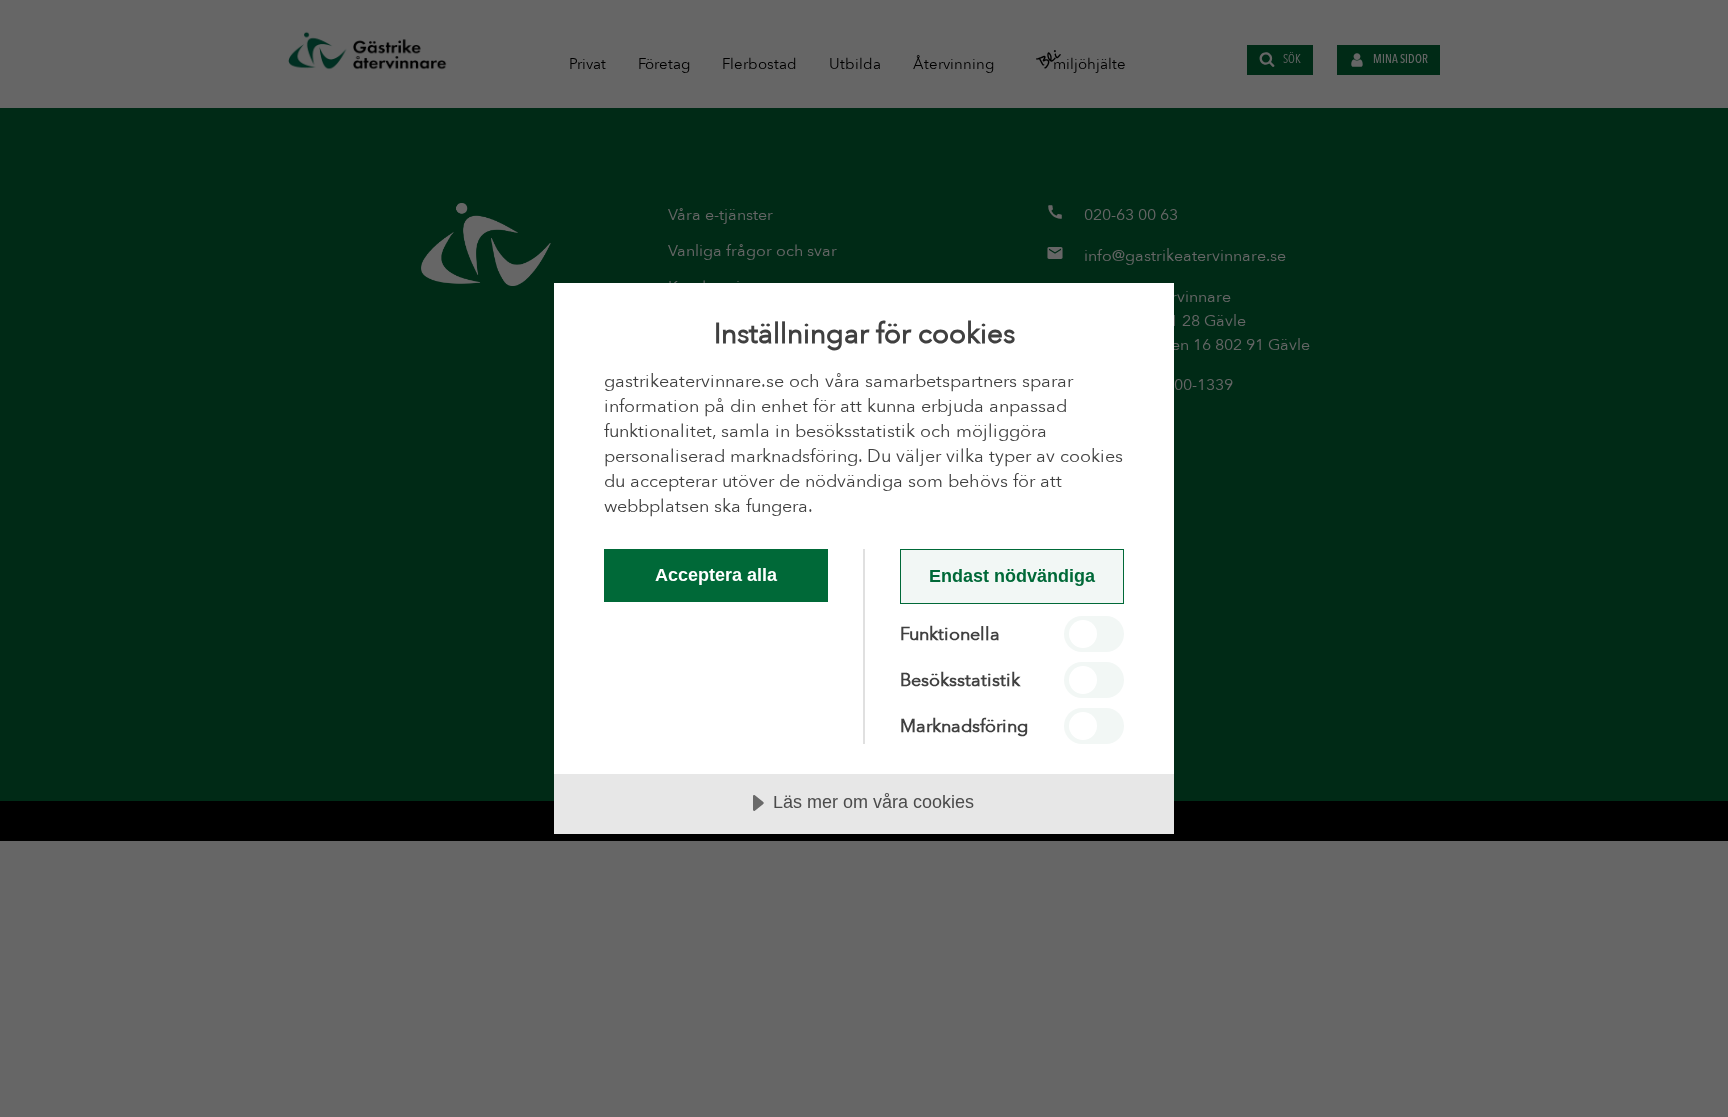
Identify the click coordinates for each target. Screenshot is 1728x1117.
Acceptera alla (716, 575)
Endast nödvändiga (1012, 576)
